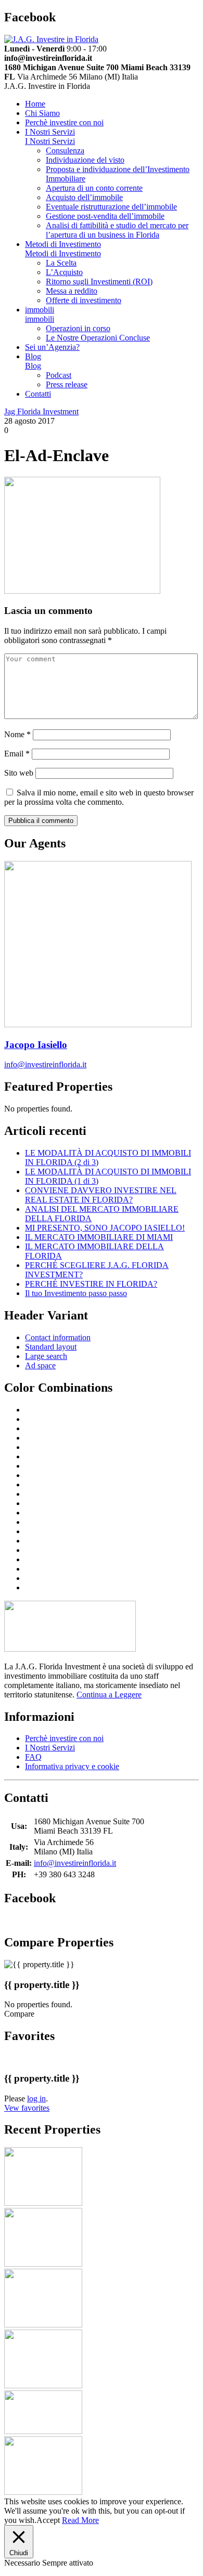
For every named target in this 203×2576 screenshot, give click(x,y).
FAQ (33, 1757)
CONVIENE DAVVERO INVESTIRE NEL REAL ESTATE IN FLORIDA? (101, 1195)
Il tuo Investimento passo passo (76, 1293)
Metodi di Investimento (63, 244)
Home (35, 104)
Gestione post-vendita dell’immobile (105, 216)
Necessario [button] (23, 2563)
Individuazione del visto (85, 160)
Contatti (38, 394)
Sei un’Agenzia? (52, 347)
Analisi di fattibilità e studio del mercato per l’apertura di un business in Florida (117, 230)
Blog (33, 356)
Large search (46, 1356)
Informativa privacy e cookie (72, 1766)
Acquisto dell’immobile (84, 197)
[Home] (51, 39)
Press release (67, 384)
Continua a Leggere (109, 1695)
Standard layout (51, 1347)
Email (17, 754)
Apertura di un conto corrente (94, 188)
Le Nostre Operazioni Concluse (98, 338)
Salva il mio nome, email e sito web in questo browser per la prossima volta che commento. (99, 797)
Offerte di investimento (84, 300)
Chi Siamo (42, 113)
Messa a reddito (72, 291)
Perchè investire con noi (64, 122)
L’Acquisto (64, 272)
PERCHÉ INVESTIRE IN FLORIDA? (91, 1284)
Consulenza (65, 151)
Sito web (19, 773)
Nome (17, 734)
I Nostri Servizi (50, 132)
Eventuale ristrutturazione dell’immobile (111, 207)
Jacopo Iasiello (36, 1045)
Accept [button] (48, 2520)
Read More (80, 2520)
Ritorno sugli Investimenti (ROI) (99, 282)
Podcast (59, 375)
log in (36, 2098)
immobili (40, 310)
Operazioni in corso (78, 328)
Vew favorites (27, 2108)
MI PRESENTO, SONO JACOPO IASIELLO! (105, 1228)
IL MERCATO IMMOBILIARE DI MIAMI (99, 1237)
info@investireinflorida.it (45, 1064)
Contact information (58, 1337)
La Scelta (61, 263)
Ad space (40, 1365)
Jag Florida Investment (41, 411)
